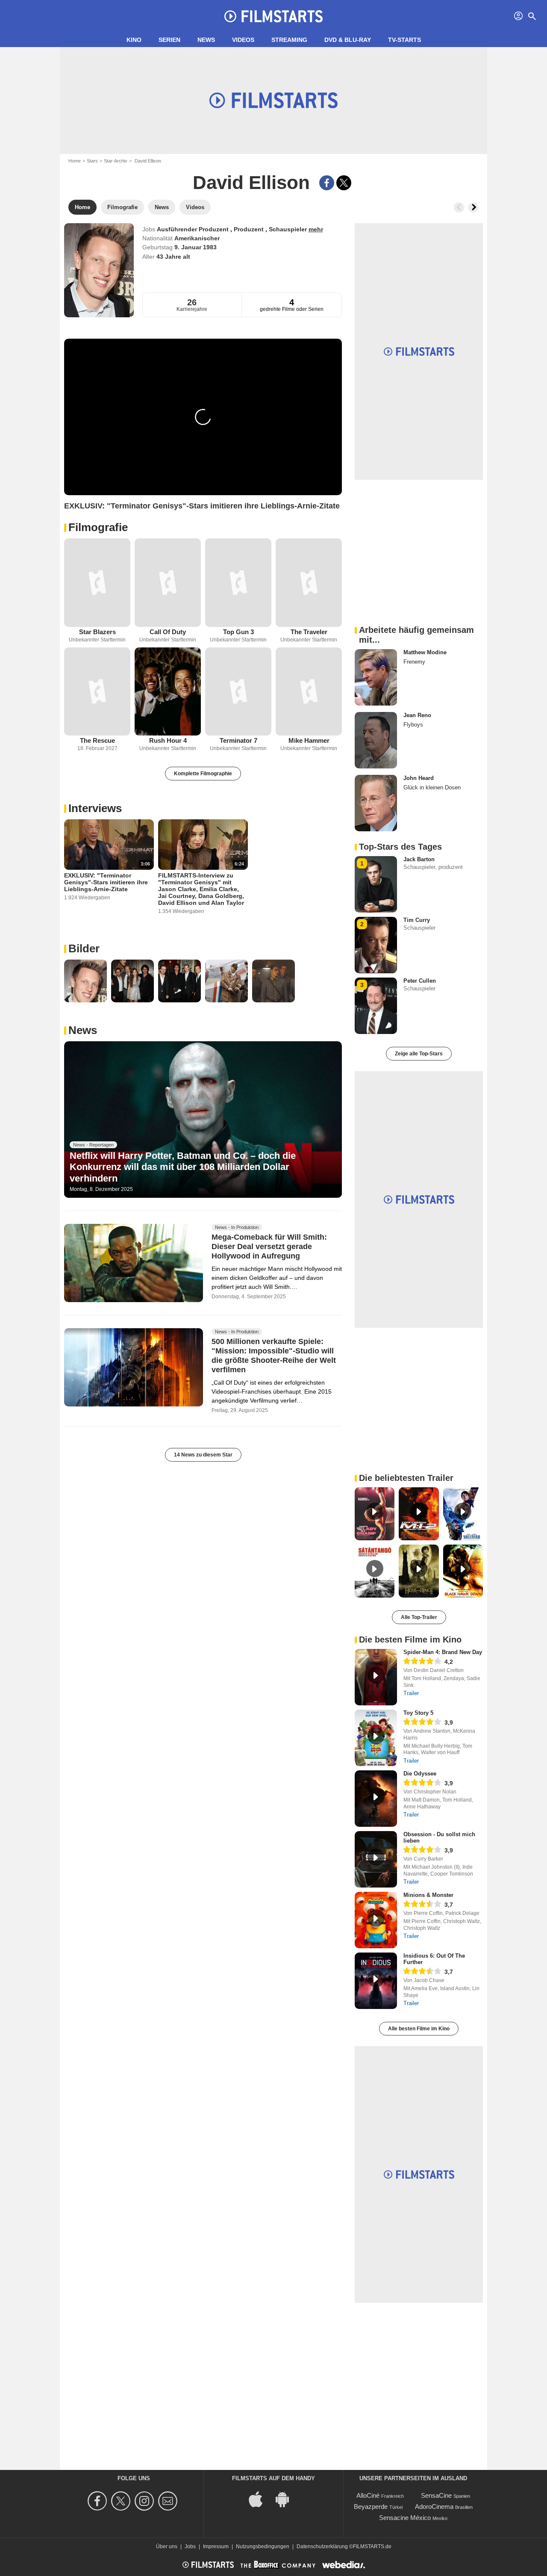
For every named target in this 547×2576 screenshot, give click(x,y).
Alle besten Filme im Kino (419, 2029)
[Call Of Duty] (168, 583)
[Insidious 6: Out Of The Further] (376, 1981)
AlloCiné (368, 2495)
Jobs (190, 2546)
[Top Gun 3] (238, 583)
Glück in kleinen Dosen (432, 787)
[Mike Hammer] (309, 692)
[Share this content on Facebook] (327, 183)
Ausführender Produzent (194, 229)
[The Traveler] (309, 583)
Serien (169, 40)
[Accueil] (273, 16)
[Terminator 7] (238, 692)
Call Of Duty (168, 632)
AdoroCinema (434, 2507)
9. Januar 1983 (196, 247)
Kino (134, 40)
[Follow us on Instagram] (146, 2501)
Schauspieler (289, 229)
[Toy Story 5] (376, 1738)
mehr (316, 229)
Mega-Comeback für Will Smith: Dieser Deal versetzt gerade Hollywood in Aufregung (269, 1247)
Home (75, 161)
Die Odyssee (420, 1774)
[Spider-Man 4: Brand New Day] (376, 1677)
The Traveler (309, 632)
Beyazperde (371, 2507)
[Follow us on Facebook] (99, 2501)
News (206, 40)
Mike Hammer (309, 740)
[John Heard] (376, 803)
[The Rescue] (97, 692)
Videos (243, 40)
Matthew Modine (425, 652)
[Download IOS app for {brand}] (260, 2499)
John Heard (419, 778)
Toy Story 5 (418, 1713)
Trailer (411, 1693)
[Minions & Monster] (376, 1920)
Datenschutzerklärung (322, 2546)
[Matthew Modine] (376, 677)
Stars (92, 161)
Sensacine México (405, 2518)
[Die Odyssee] (376, 1799)
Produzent (250, 229)
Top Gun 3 (238, 632)
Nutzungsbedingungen (263, 2546)
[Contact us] (169, 2501)
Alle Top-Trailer (419, 1617)
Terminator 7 (238, 740)
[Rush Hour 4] (168, 692)
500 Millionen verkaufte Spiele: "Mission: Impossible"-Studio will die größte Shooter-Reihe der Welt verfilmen (274, 1356)
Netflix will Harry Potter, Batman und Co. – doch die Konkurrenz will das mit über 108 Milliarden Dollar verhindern (183, 1167)
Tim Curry (417, 920)
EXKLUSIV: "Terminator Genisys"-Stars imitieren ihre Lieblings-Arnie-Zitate (106, 882)
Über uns (167, 2546)
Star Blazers (97, 632)
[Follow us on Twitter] (122, 2501)
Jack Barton (419, 859)
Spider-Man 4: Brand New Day (443, 1652)
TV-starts (404, 40)
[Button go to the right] (473, 207)
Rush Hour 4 (168, 740)
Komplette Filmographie (203, 774)
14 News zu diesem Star (203, 1455)
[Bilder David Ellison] (85, 981)
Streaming (289, 40)
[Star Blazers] (97, 583)
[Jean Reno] (376, 740)
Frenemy (414, 662)
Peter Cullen (420, 981)
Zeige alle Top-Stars (419, 1054)
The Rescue (97, 740)
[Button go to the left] (459, 207)
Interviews (95, 808)
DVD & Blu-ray (348, 40)
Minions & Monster (428, 1895)
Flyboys (413, 725)
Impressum (216, 2546)
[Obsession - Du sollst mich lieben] (376, 1859)
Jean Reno (417, 715)
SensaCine (436, 2495)
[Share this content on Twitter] (344, 183)
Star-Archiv (116, 161)
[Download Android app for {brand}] (287, 2499)
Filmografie (98, 527)
